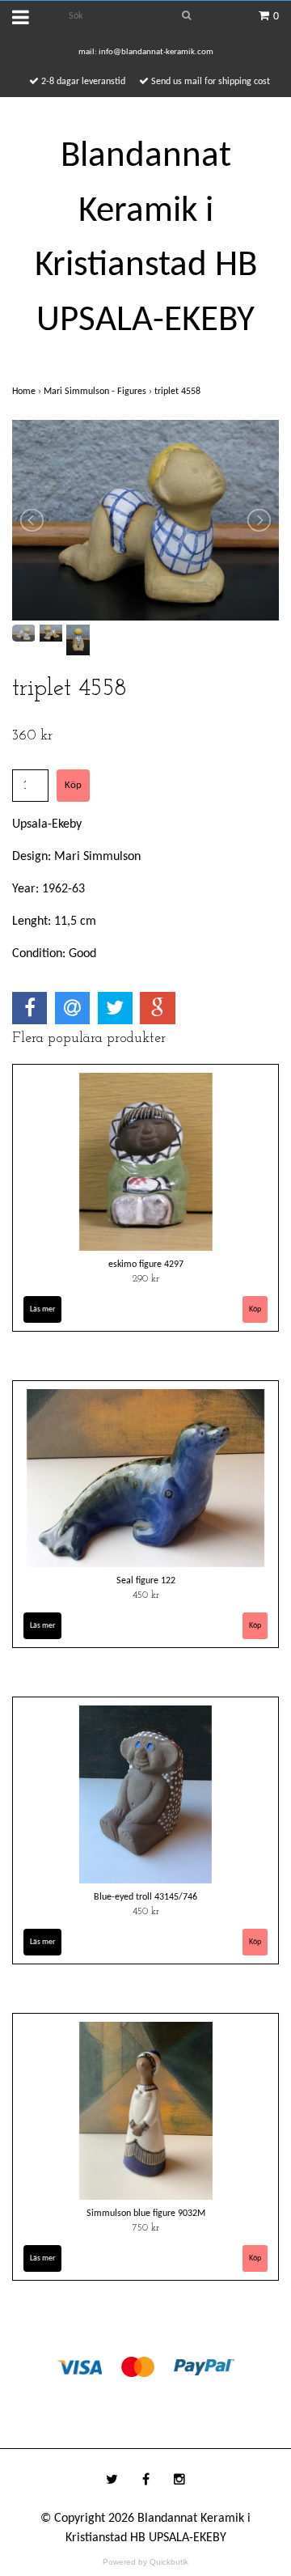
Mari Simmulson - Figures (99, 392)
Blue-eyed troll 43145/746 (145, 1897)
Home (28, 392)
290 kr (146, 1279)
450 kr (146, 1595)
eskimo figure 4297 (146, 1265)
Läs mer (42, 1309)
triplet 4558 (179, 392)
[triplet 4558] (145, 520)
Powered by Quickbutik (145, 2562)
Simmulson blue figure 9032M (146, 2214)
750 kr (146, 2228)
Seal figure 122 (146, 1581)
